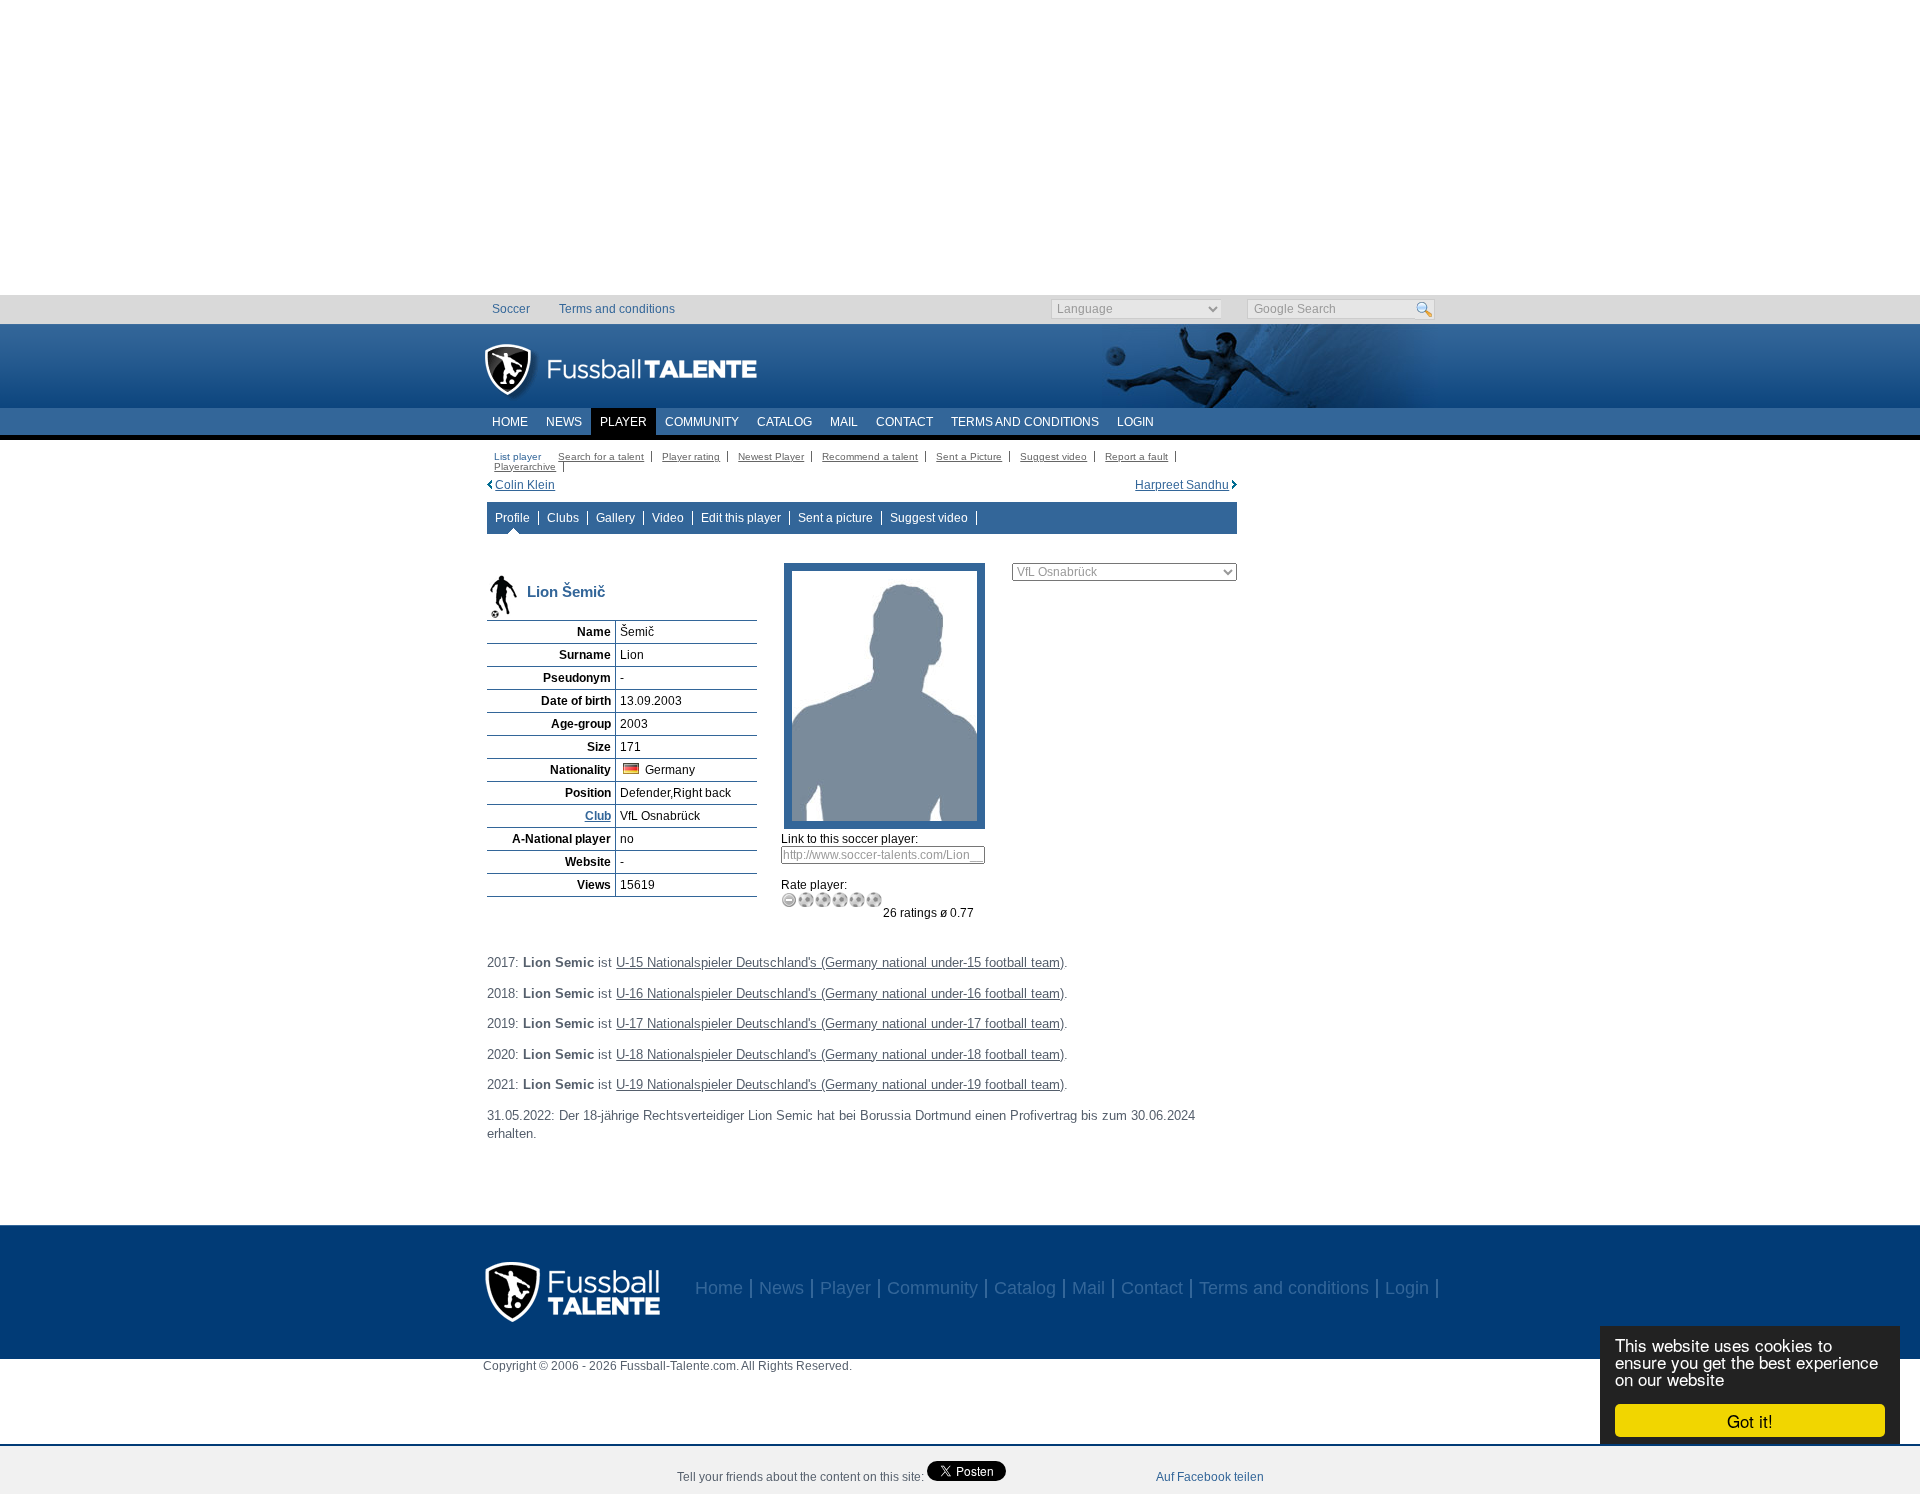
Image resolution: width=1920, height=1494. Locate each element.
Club (598, 816)
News (564, 422)
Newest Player (771, 456)
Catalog (784, 422)
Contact (904, 422)
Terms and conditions (617, 309)
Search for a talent (601, 456)
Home (510, 422)
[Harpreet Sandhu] (1234, 485)
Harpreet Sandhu (1182, 485)
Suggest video (1053, 456)
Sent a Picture (969, 456)
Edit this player (741, 518)
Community (702, 422)
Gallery (615, 518)
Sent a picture (835, 518)
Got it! (1750, 1420)
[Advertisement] (960, 155)
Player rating (691, 456)
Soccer (511, 309)
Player (623, 422)
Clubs (563, 518)
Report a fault (1136, 456)
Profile (512, 518)
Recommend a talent (870, 456)
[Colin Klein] (489, 485)
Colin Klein (525, 485)
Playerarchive (525, 466)
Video (668, 518)
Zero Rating (789, 899)
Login (1135, 422)
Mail (844, 422)
